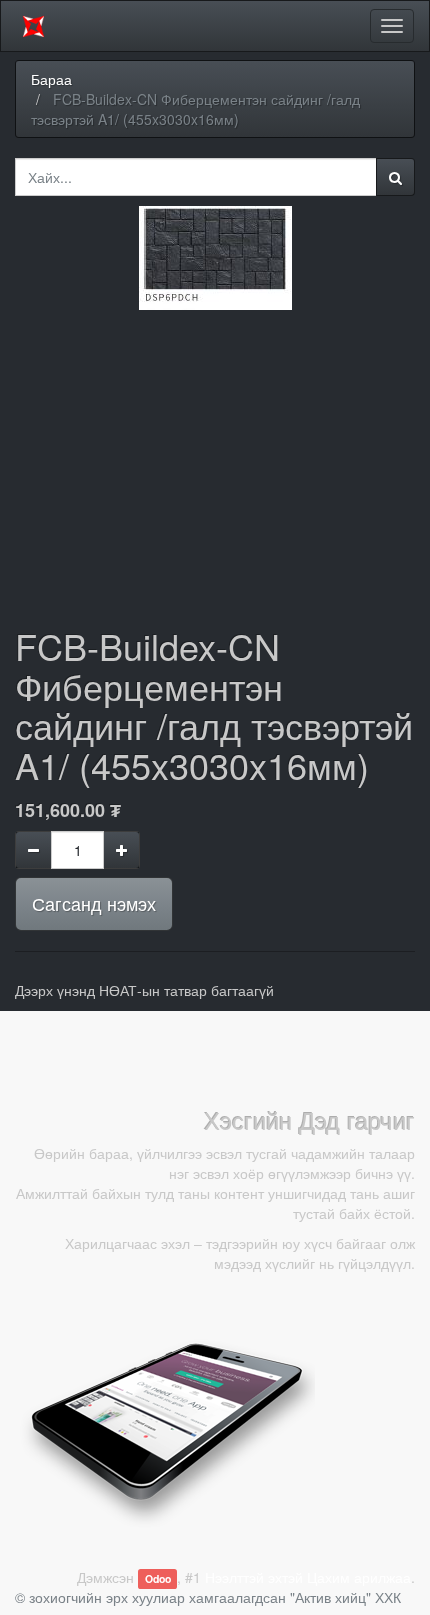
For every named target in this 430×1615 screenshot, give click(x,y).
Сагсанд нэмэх (94, 903)
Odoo (158, 1578)
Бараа (51, 79)
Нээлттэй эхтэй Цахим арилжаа (308, 1577)
